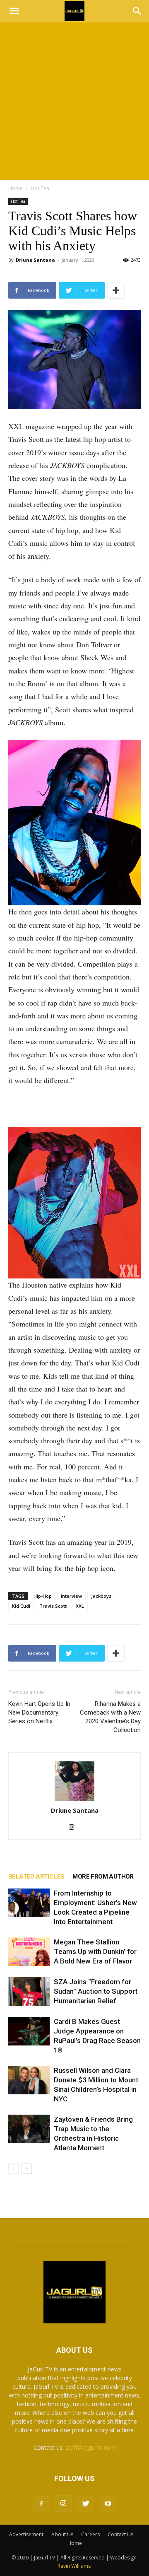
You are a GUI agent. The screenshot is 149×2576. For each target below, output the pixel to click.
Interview (71, 1596)
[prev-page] (13, 2169)
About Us (62, 2534)
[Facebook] (41, 2504)
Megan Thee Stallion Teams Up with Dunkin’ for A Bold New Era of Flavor (95, 1951)
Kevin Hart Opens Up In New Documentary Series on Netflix (39, 1713)
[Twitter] (86, 2504)
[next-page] (27, 2169)
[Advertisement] (74, 101)
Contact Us (120, 2534)
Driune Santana (35, 260)
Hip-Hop (43, 1596)
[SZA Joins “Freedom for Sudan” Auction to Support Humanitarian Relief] (29, 1991)
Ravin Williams (75, 2566)
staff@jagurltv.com (91, 2447)
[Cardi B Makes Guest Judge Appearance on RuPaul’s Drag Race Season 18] (29, 2031)
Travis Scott (53, 1606)
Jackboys (101, 1596)
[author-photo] (74, 1782)
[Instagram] (75, 1828)
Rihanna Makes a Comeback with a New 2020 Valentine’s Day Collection (110, 1717)
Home (16, 188)
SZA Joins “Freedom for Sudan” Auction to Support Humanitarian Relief (96, 1991)
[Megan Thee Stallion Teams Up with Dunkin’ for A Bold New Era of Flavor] (29, 1952)
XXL (80, 1606)
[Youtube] (108, 2504)
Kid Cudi (21, 1606)
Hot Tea (40, 188)
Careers (90, 2534)
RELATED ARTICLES (36, 1877)
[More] (116, 290)
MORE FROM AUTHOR (103, 1877)
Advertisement (26, 2534)
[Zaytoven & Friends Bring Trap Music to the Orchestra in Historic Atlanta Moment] (29, 2129)
